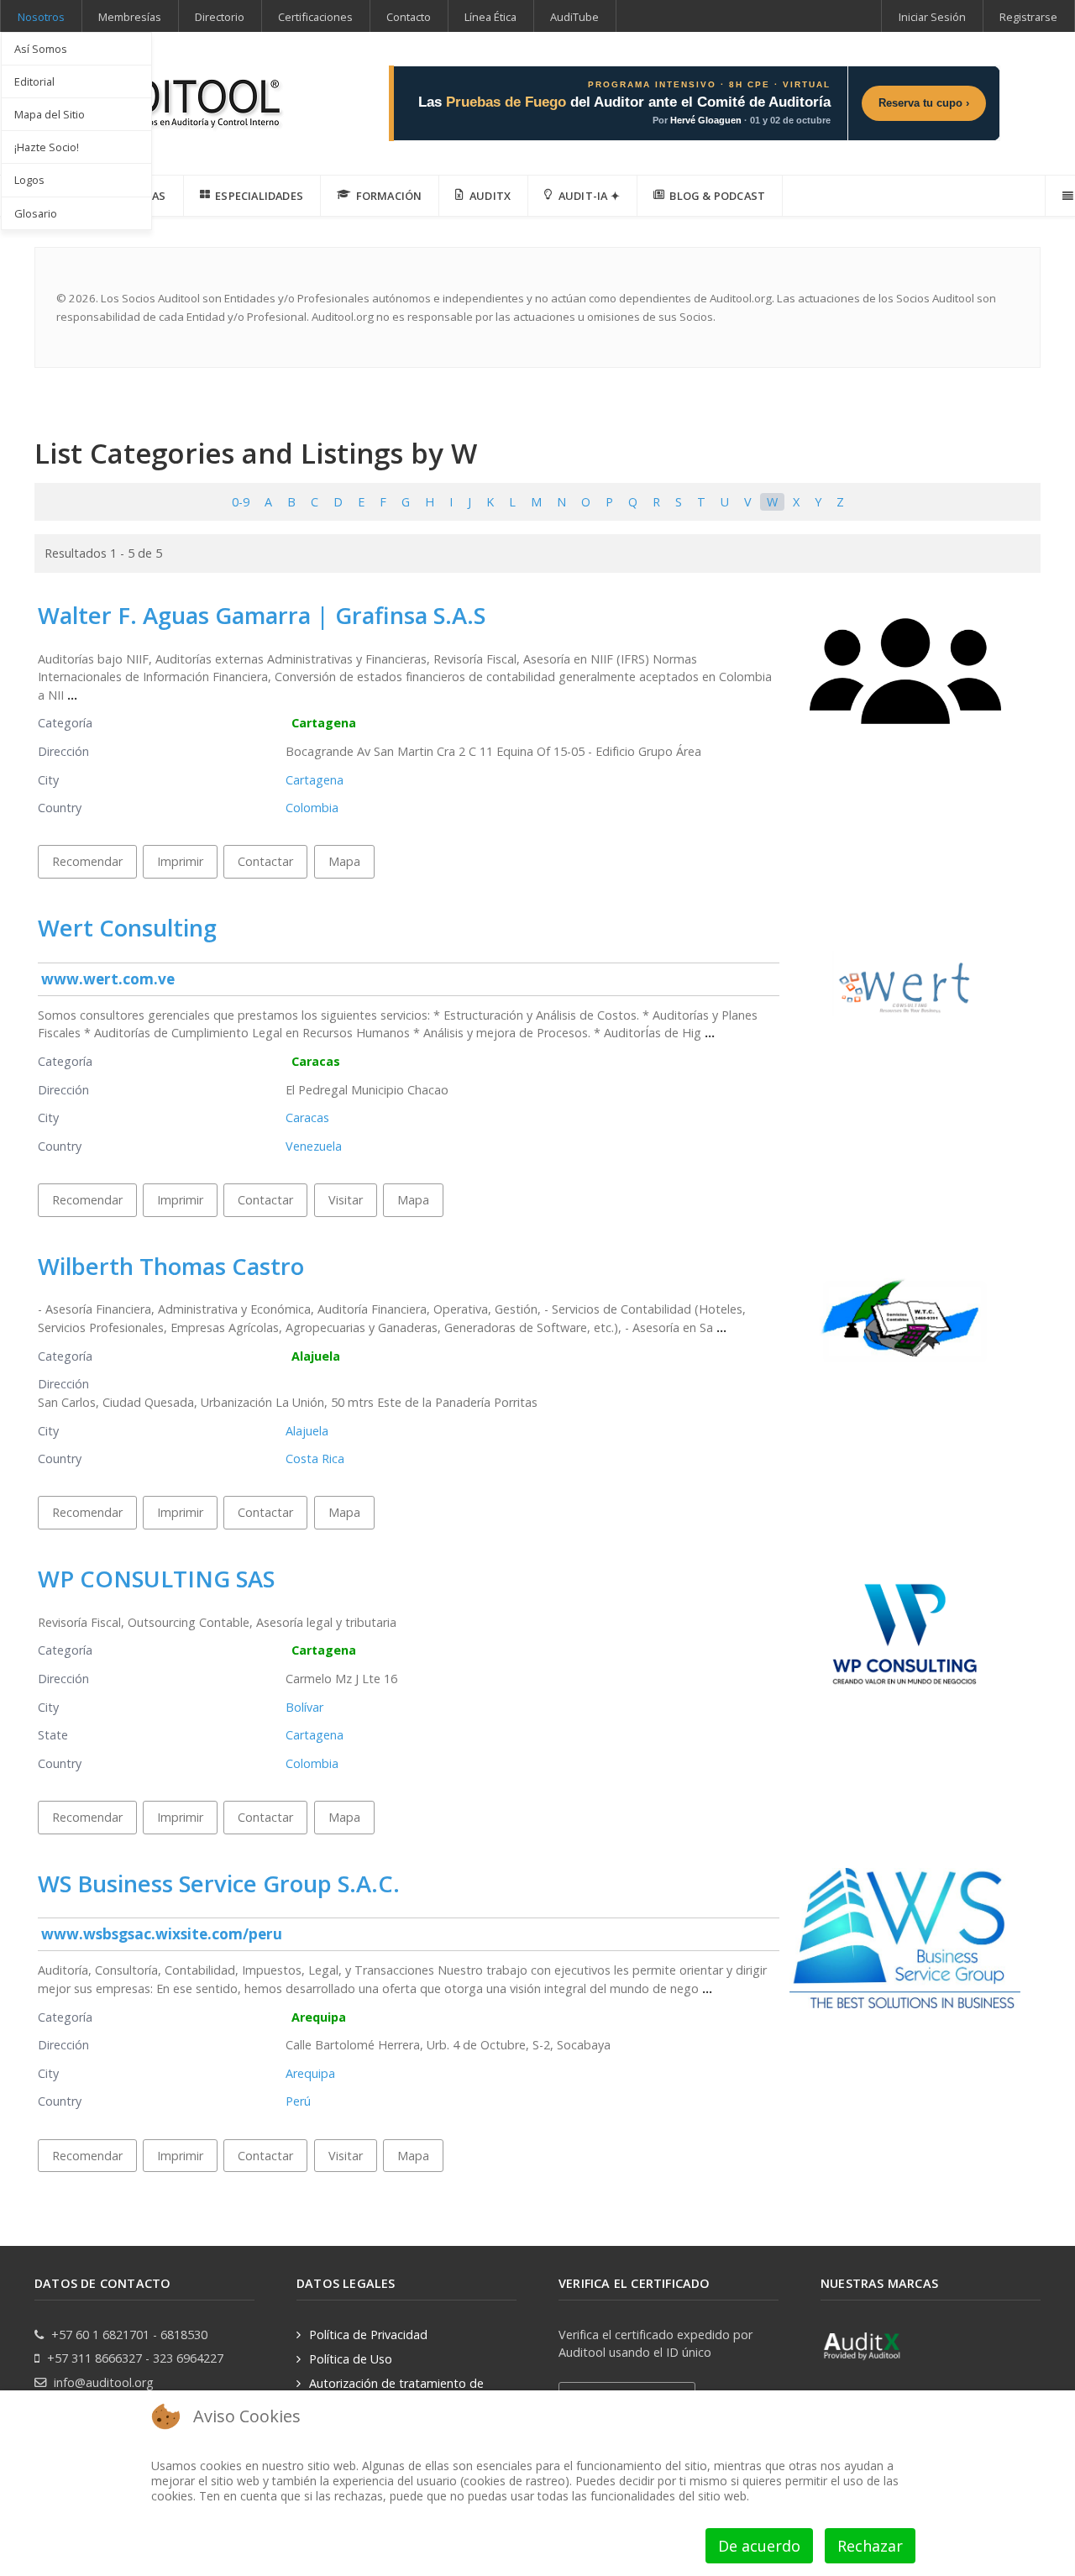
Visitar (346, 1200)
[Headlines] (160, 98)
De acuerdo (759, 2546)
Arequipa (319, 2017)
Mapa (344, 861)
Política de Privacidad (368, 2335)
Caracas (316, 1061)
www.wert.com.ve (108, 979)
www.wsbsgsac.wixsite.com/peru (162, 1934)
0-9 (241, 502)
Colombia (312, 808)
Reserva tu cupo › (924, 103)
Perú (298, 2101)
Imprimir (180, 861)
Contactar (265, 861)
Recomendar (87, 861)
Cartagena (324, 723)
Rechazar (870, 2546)
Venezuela (314, 1146)
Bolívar (304, 1707)
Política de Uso (351, 2359)
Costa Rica (315, 1459)
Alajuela (316, 1356)
